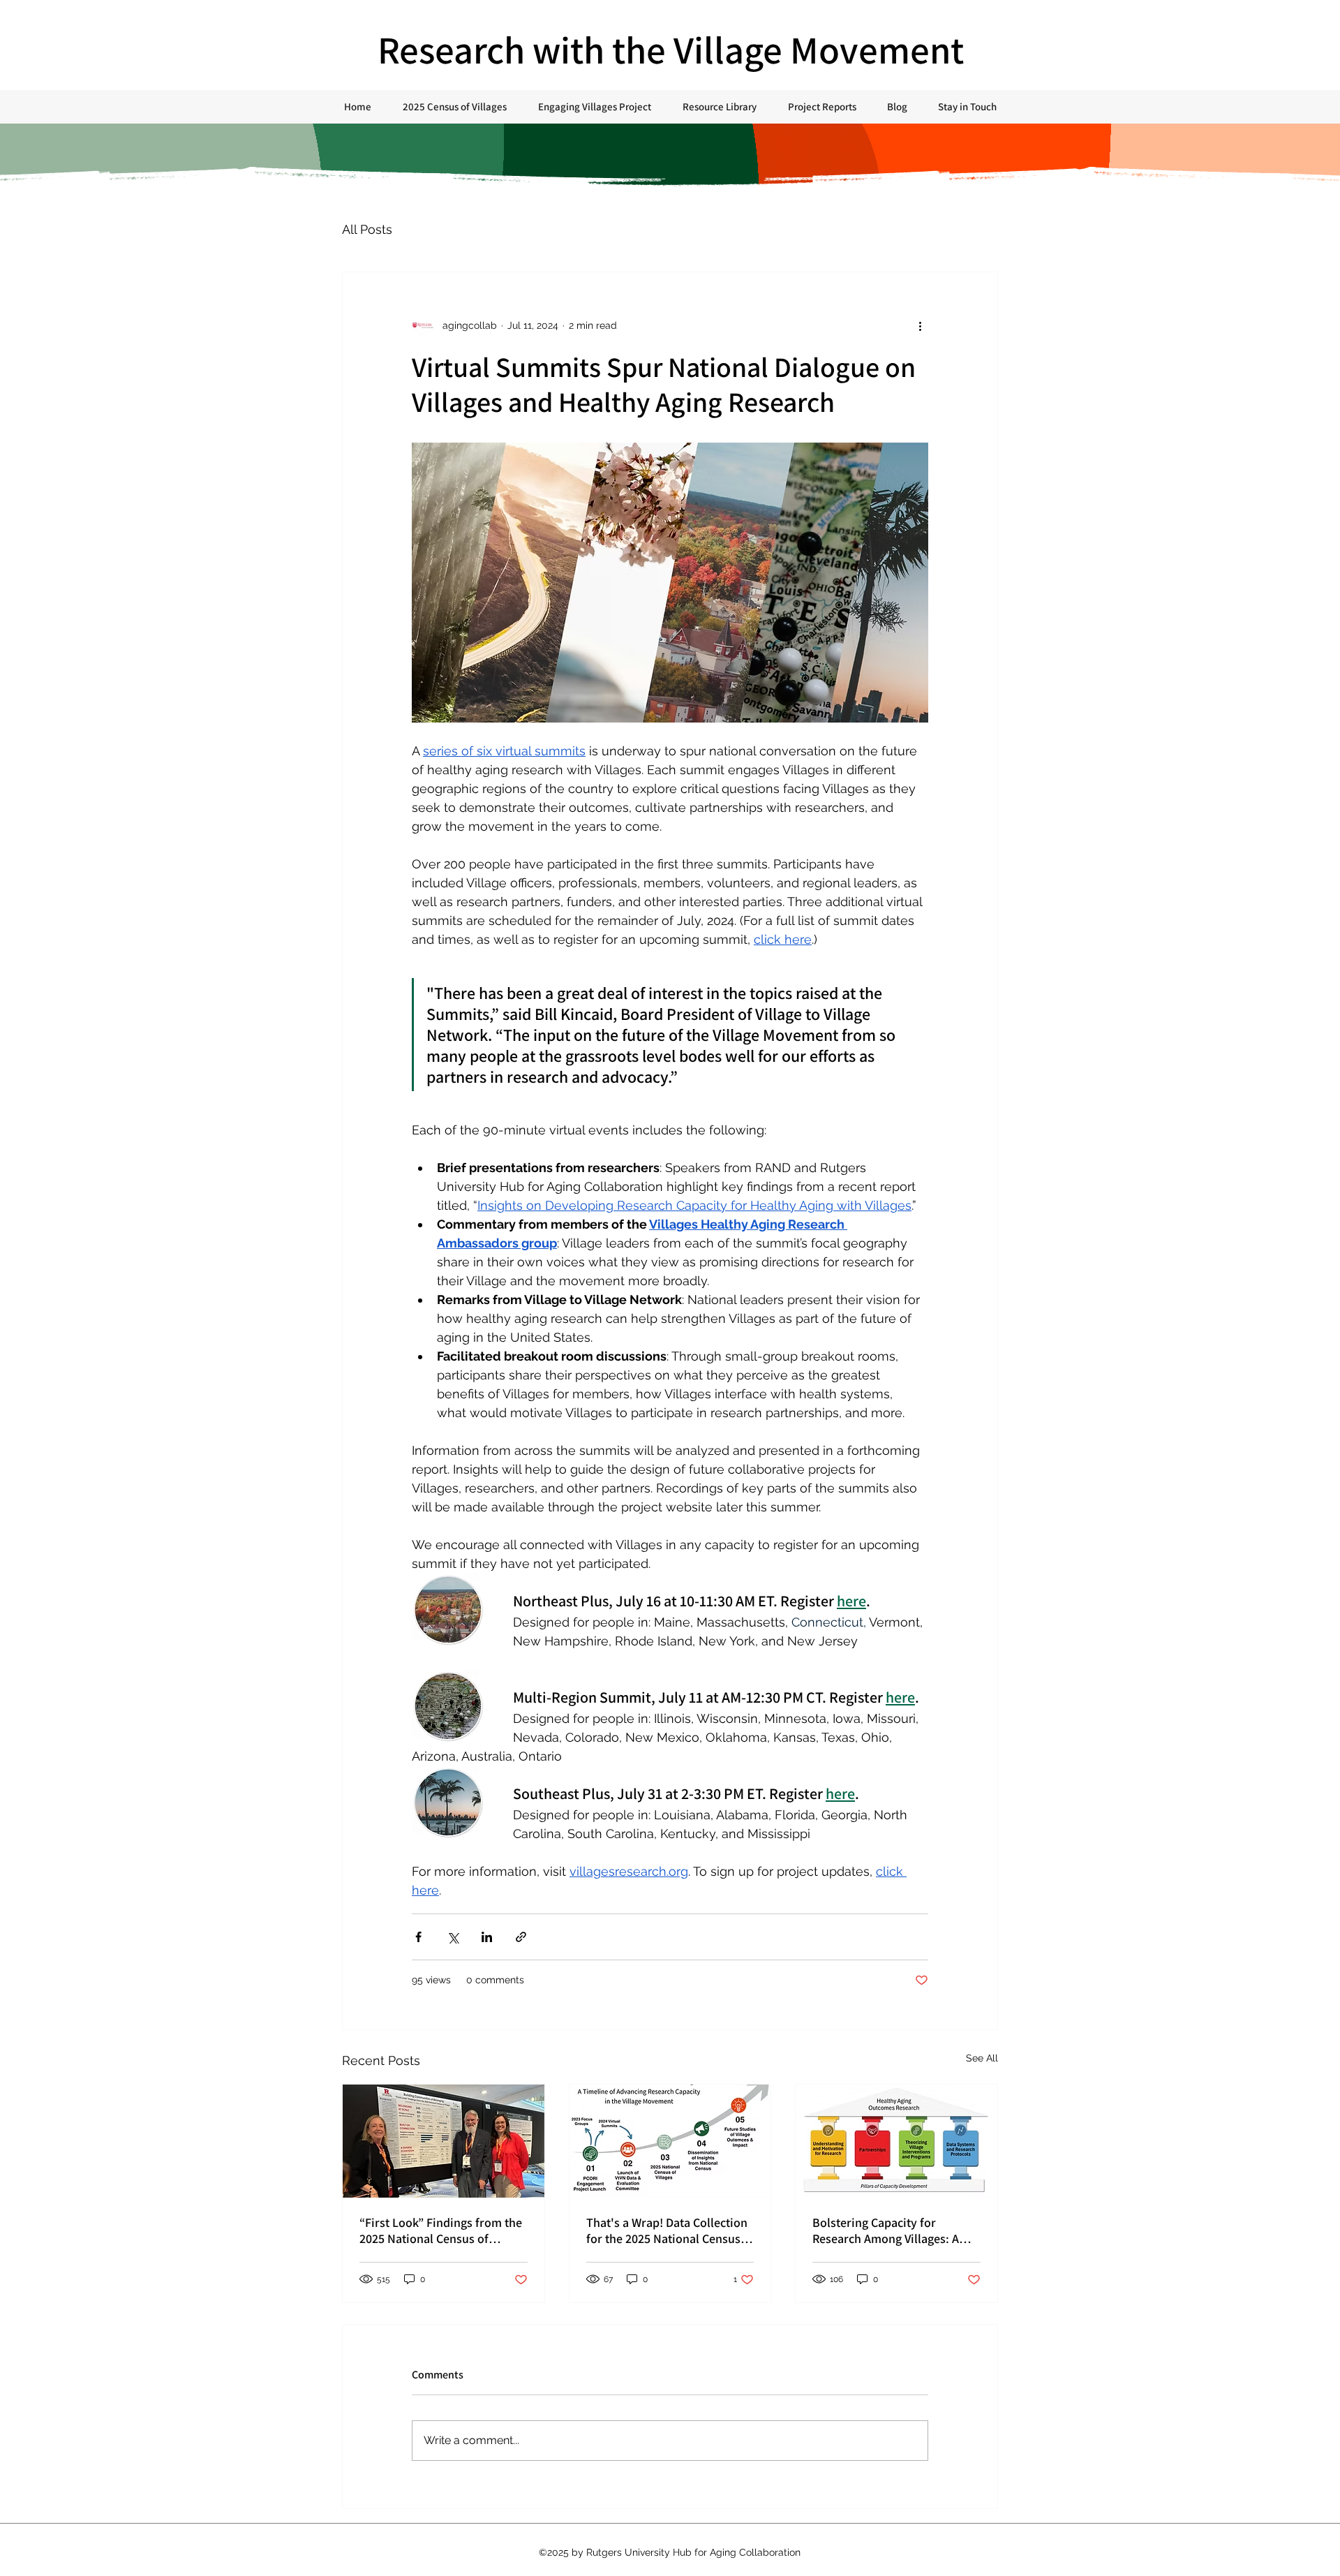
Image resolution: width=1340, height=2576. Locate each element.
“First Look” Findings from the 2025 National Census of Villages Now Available (441, 2230)
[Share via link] (521, 1937)
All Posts (367, 229)
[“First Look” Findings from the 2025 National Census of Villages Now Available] (444, 2141)
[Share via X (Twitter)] (453, 1937)
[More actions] (920, 325)
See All (982, 2058)
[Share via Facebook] (418, 1937)
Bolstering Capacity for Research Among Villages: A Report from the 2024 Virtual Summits (888, 2230)
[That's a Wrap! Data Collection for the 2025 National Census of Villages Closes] (670, 2141)
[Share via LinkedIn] (487, 1937)
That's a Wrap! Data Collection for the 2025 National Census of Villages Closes (667, 2230)
